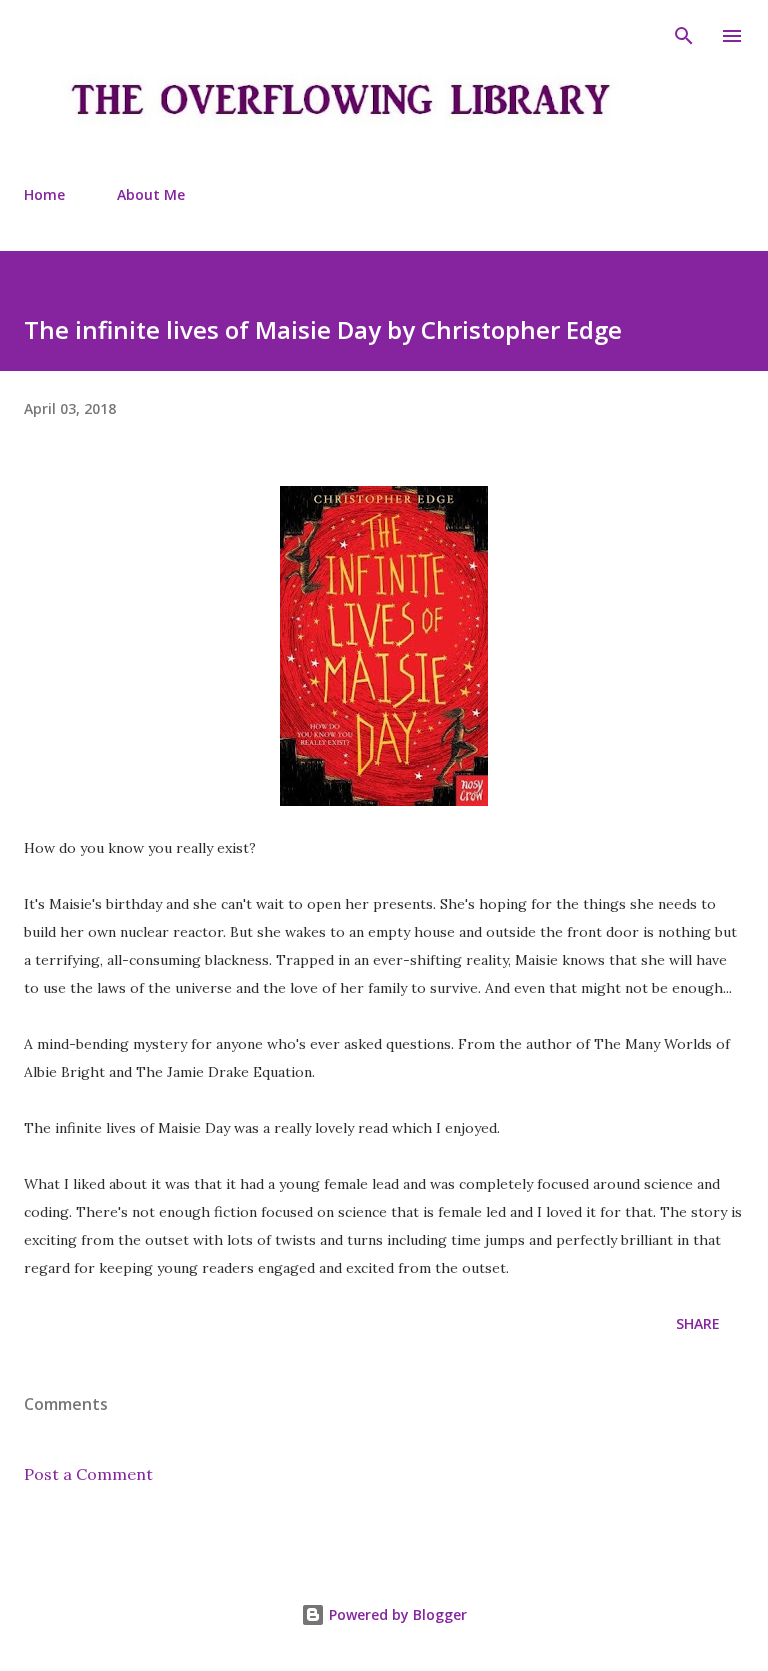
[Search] (684, 36)
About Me (151, 194)
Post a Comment (88, 1474)
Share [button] (698, 1323)
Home (44, 194)
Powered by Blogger (396, 1614)
